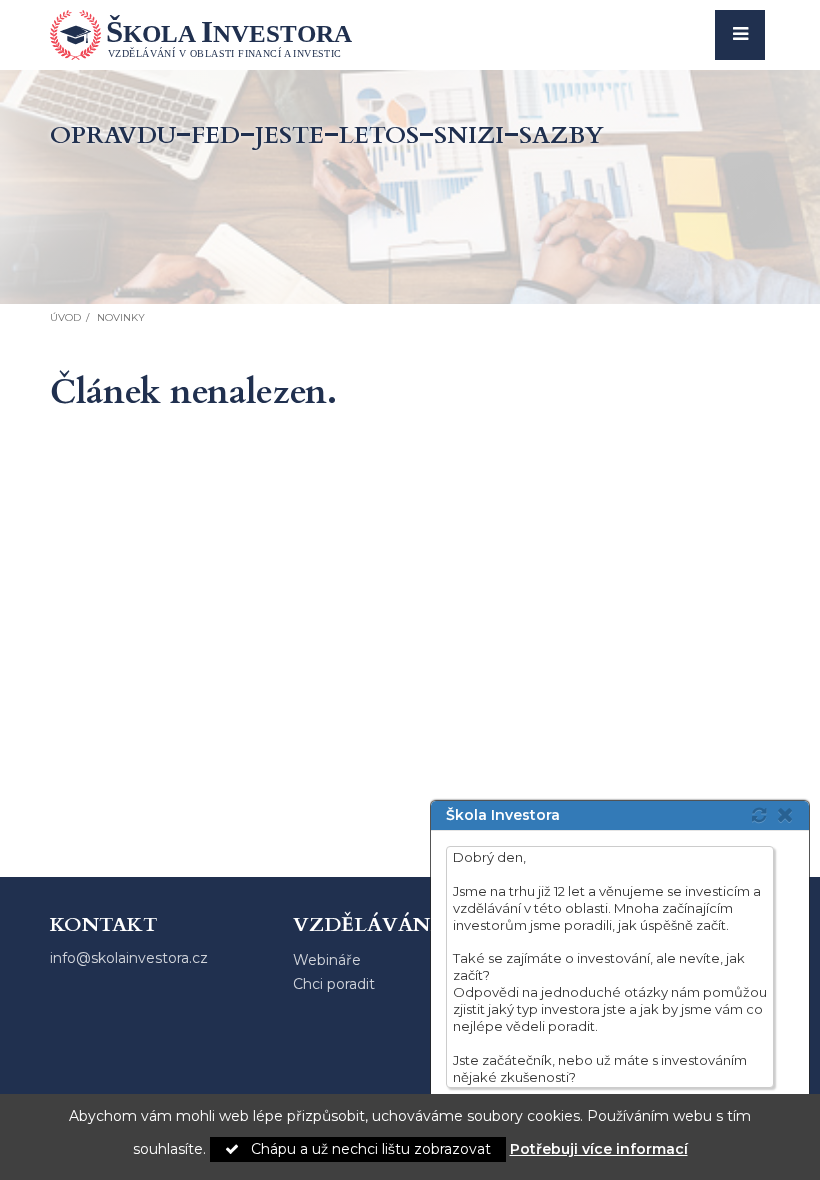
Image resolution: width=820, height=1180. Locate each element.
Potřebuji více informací (599, 1149)
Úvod (65, 317)
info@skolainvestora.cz (129, 958)
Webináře (327, 960)
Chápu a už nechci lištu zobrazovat (369, 1149)
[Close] (790, 814)
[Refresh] (759, 815)
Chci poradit (334, 984)
